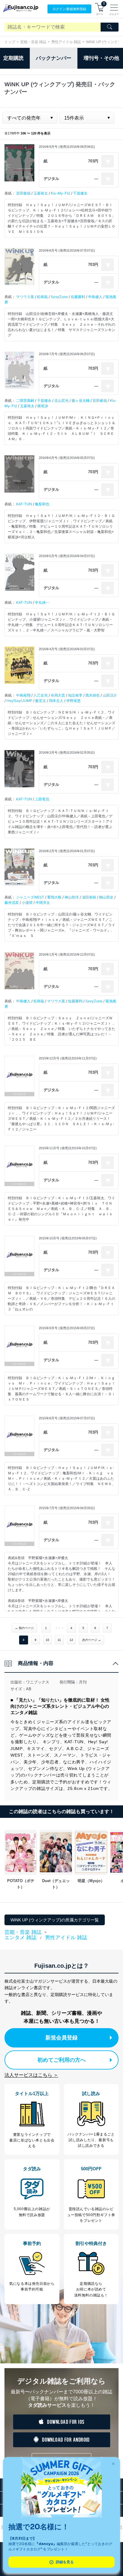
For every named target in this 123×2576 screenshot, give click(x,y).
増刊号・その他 (101, 58)
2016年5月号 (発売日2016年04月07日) (67, 556)
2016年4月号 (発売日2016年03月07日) (67, 649)
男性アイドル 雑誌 (66, 42)
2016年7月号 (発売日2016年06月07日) (67, 354)
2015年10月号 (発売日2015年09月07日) (68, 1238)
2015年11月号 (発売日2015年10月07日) (68, 1148)
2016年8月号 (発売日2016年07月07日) (67, 250)
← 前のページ (24, 1628)
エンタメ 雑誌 (20, 1938)
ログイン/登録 (69, 9)
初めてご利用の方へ (61, 2060)
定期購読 (13, 58)
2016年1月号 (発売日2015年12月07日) (67, 954)
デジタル (51, 179)
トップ (10, 42)
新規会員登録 (61, 2038)
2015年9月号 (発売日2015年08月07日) (67, 1328)
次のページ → (92, 1640)
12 (71, 1640)
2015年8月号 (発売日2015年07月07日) (67, 1418)
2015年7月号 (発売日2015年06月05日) (67, 1508)
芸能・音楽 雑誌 (33, 42)
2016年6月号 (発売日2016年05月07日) (67, 458)
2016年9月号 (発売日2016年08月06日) (67, 147)
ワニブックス (38, 1682)
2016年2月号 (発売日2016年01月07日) (67, 851)
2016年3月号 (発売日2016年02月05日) (67, 752)
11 (59, 1640)
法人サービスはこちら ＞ (31, 2075)
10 (47, 1640)
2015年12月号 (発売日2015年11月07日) (68, 1058)
